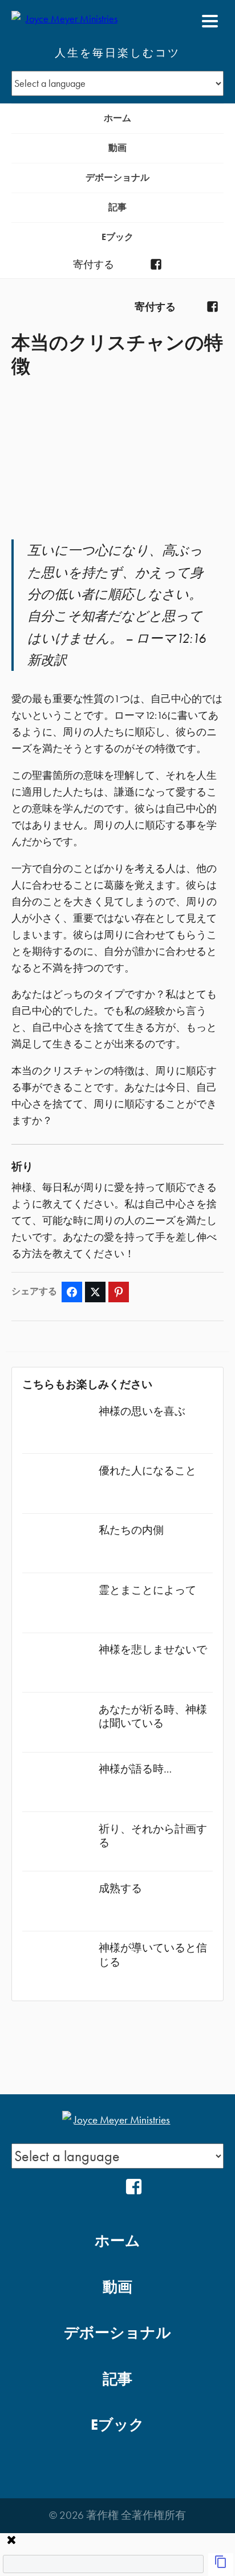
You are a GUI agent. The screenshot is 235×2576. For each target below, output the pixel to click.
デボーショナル (117, 177)
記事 (117, 207)
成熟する (120, 1888)
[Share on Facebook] (72, 1292)
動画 (117, 148)
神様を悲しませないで (153, 1649)
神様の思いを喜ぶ (142, 1411)
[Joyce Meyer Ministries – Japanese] (67, 21)
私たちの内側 (131, 1530)
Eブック (117, 237)
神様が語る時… (135, 1769)
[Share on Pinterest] (119, 1292)
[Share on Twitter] (95, 1292)
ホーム (117, 118)
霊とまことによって (147, 1590)
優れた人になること (147, 1471)
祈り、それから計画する (153, 1836)
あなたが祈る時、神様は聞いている (153, 1716)
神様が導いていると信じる (153, 1955)
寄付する (94, 265)
